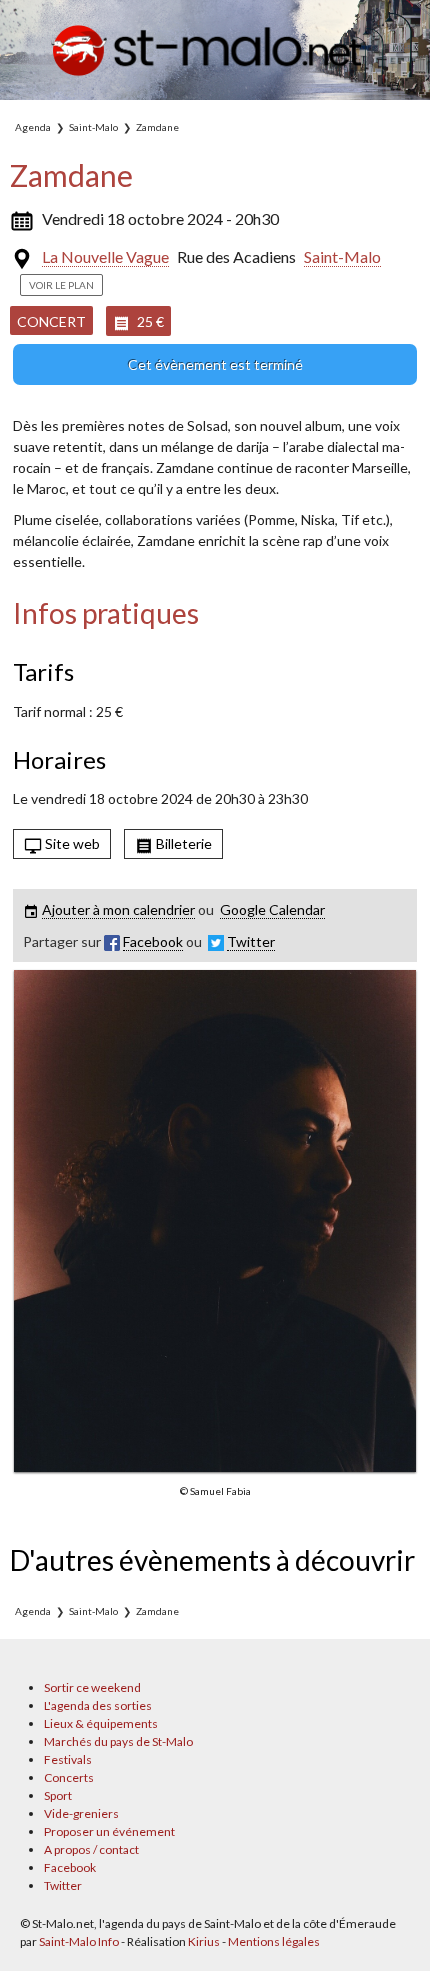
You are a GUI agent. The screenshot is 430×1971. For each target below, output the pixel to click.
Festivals (68, 1759)
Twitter (63, 1885)
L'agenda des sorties (98, 1705)
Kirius (204, 1941)
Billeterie (182, 843)
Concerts (69, 1777)
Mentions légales (274, 1941)
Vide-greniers (81, 1813)
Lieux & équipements (101, 1723)
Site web (71, 843)
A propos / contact (91, 1849)
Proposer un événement (109, 1831)
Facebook (70, 1867)
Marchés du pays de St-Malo (118, 1741)
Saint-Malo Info (79, 1941)
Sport (58, 1795)
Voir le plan (61, 285)
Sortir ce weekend (92, 1687)
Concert (51, 321)
